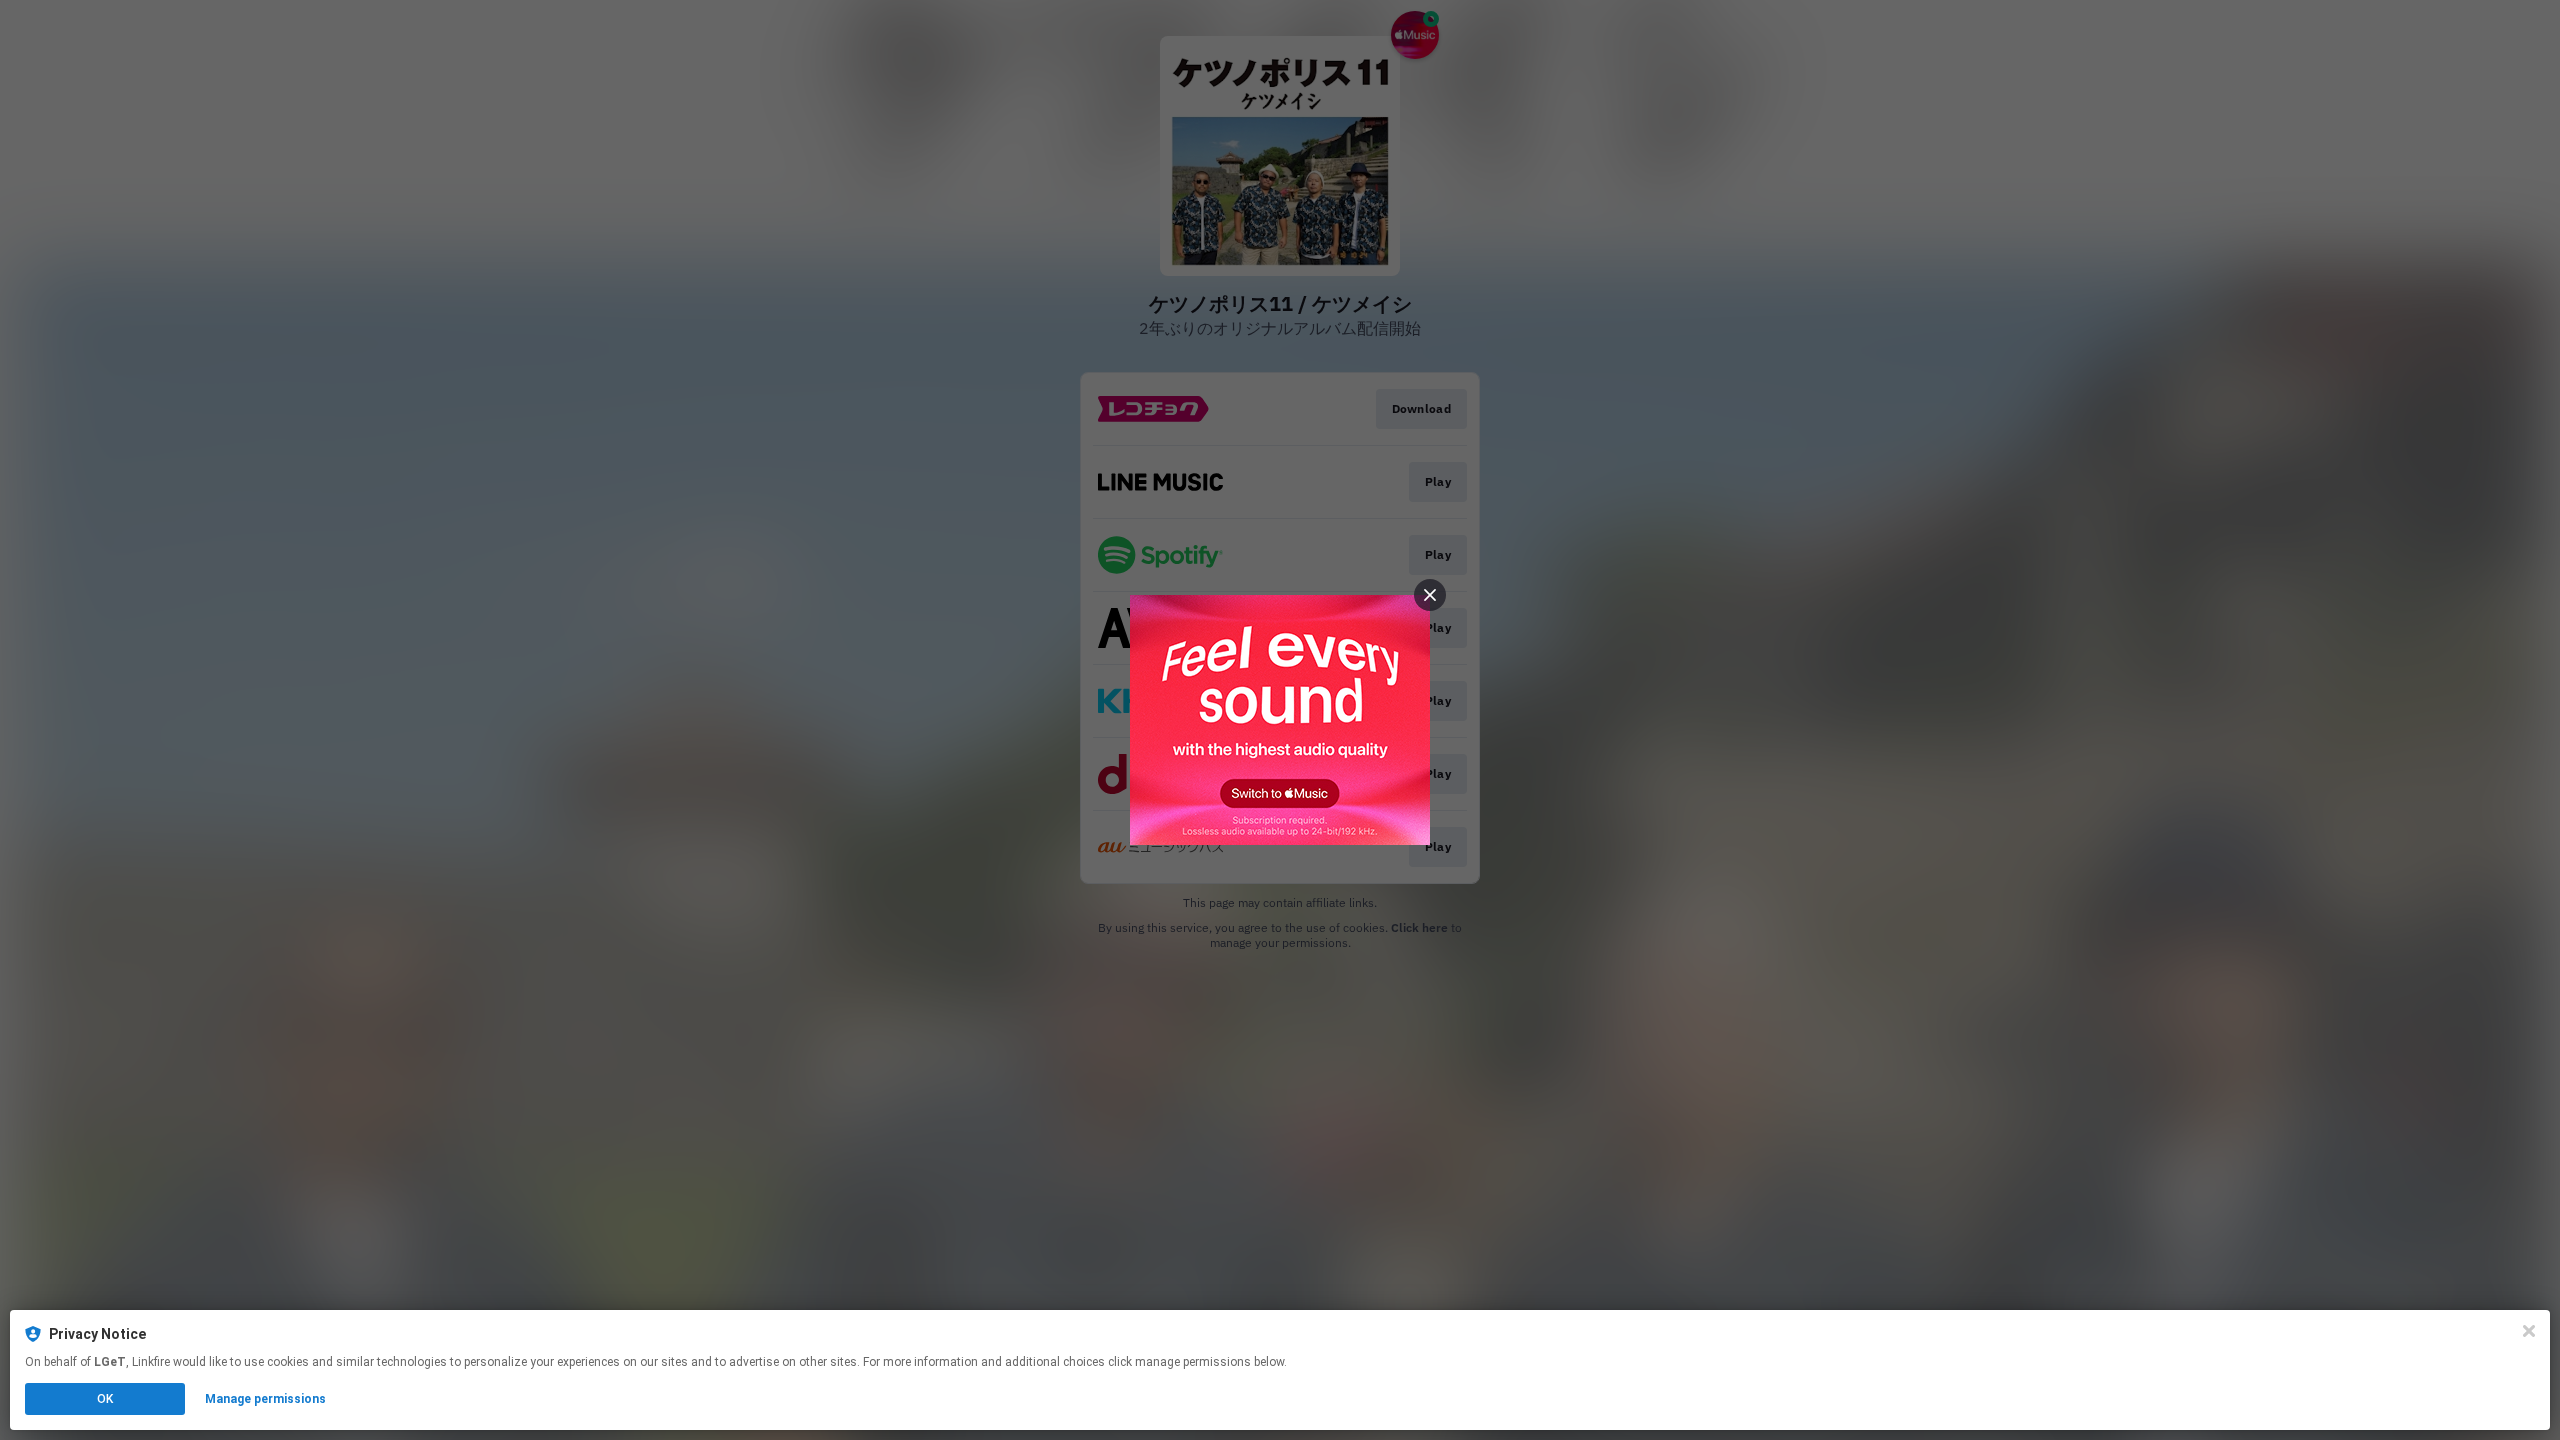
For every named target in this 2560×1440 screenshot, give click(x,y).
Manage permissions (265, 1399)
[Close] (2529, 1331)
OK (105, 1399)
